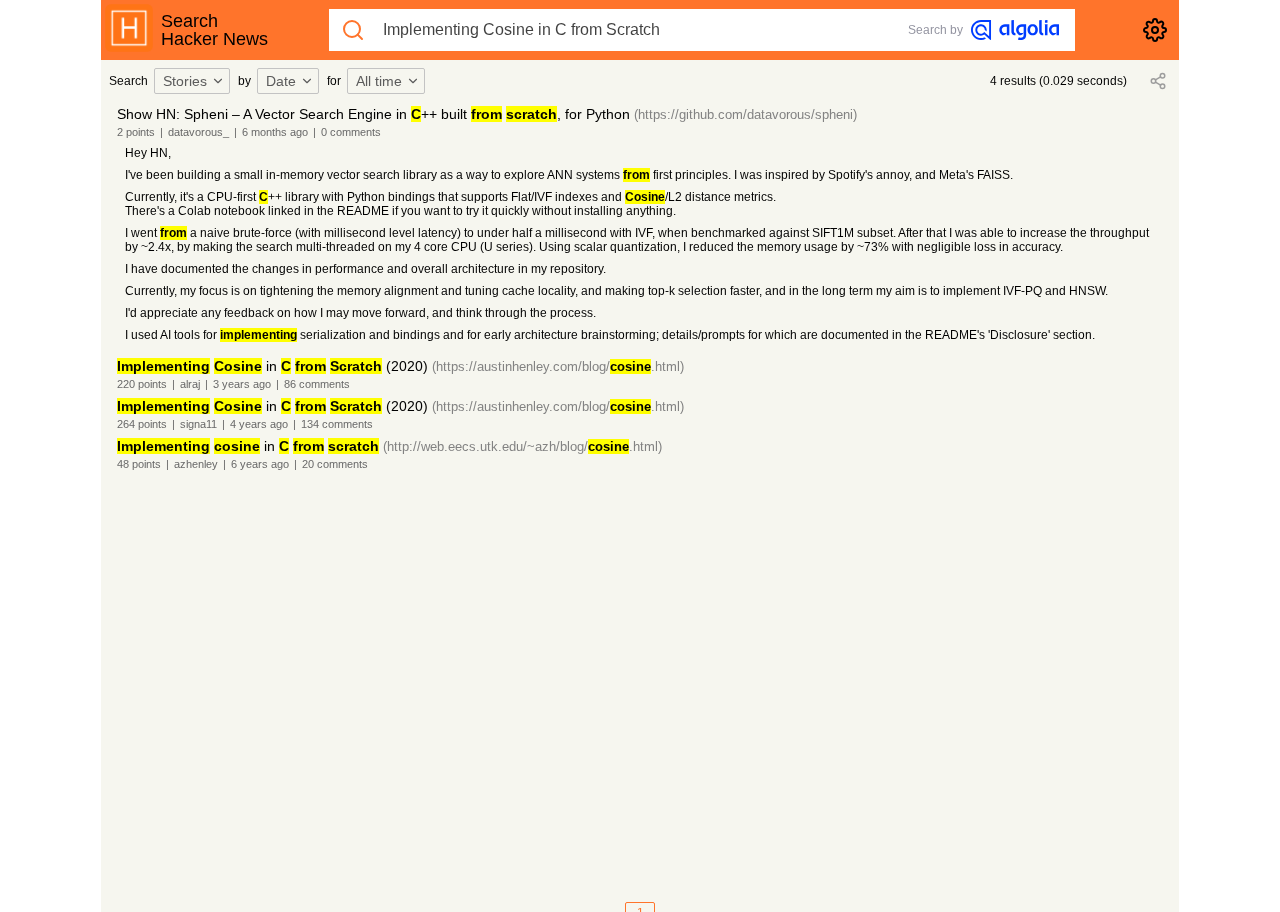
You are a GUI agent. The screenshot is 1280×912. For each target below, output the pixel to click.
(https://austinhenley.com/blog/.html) (558, 366)
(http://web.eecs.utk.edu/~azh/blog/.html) (522, 446)
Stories (185, 81)
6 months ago (275, 132)
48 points (139, 464)
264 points (142, 424)
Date (281, 81)
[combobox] (195, 81)
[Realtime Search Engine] (1015, 30)
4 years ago (259, 424)
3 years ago (242, 384)
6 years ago (260, 464)
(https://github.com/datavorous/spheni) (745, 114)
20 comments (335, 464)
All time (379, 81)
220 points (142, 384)
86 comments (317, 384)
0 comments (351, 132)
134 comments (337, 424)
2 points (136, 132)
